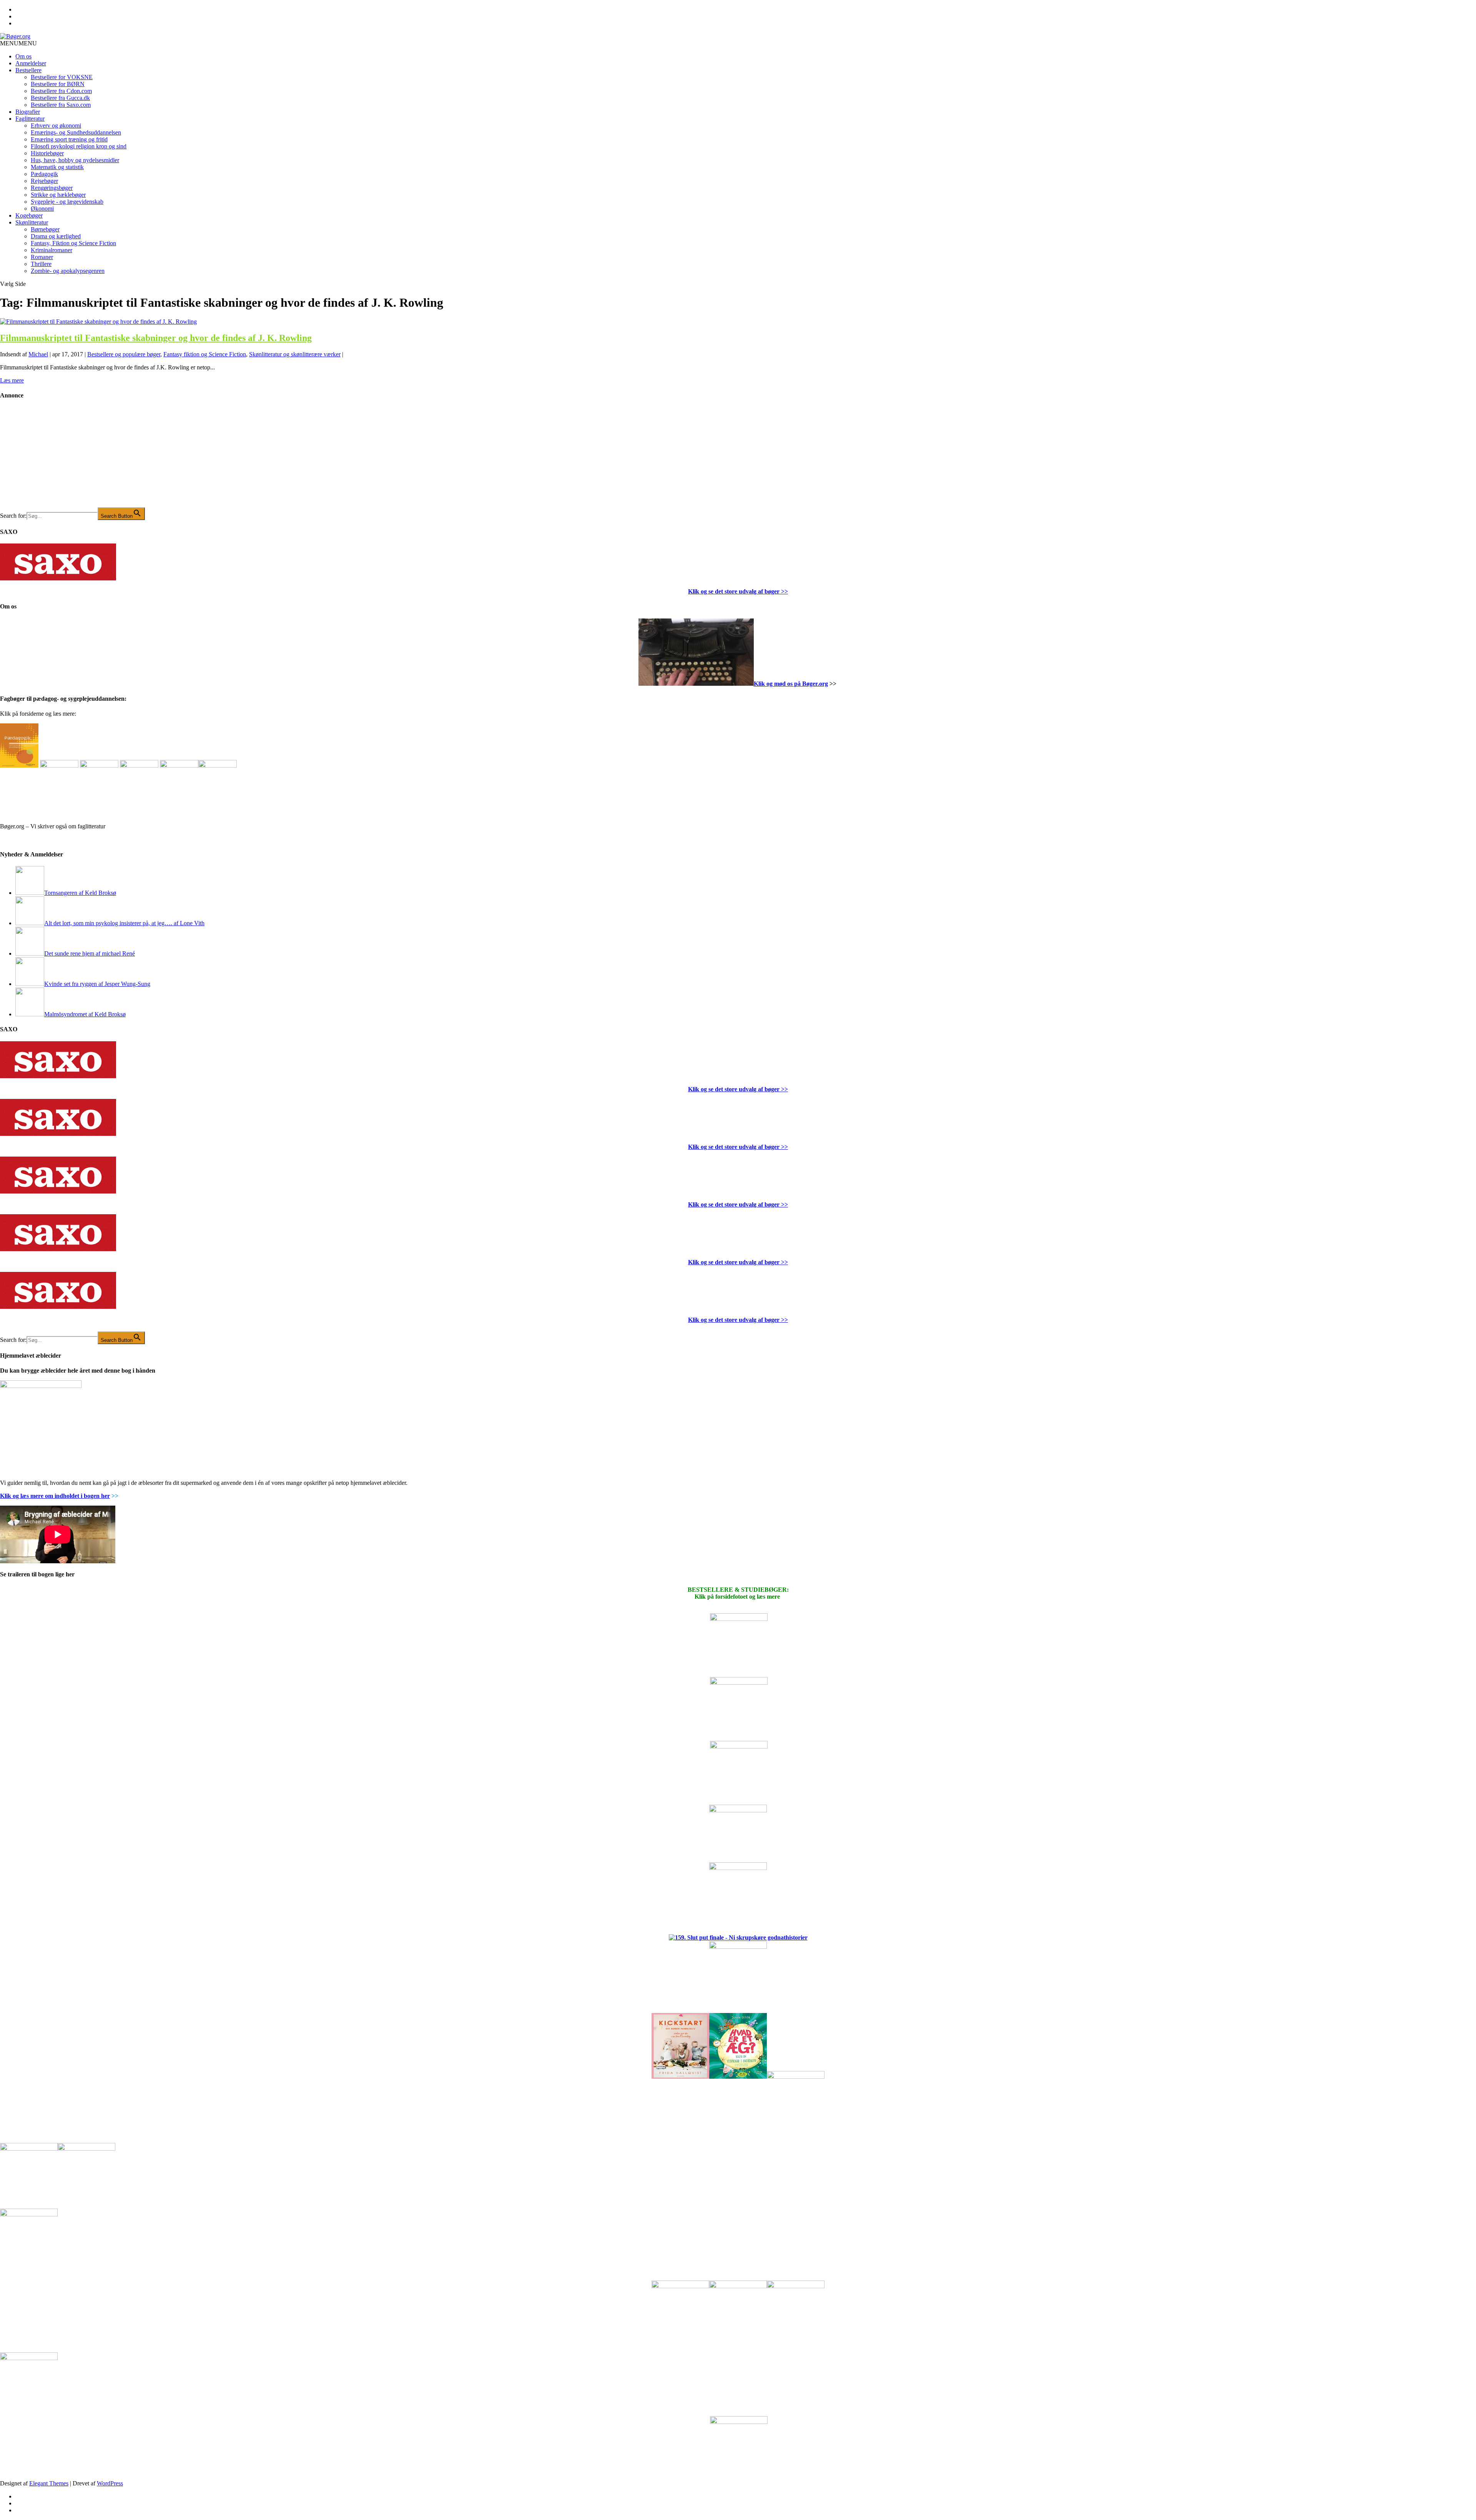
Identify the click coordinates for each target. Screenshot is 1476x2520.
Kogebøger (29, 215)
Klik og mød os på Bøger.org (791, 684)
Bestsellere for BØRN (58, 84)
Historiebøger (47, 153)
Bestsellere (28, 70)
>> (784, 591)
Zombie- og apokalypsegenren (68, 271)
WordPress (110, 2483)
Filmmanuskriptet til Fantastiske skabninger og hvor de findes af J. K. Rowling (156, 338)
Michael (38, 354)
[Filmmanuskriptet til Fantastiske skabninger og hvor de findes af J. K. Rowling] (98, 322)
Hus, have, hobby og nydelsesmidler (75, 160)
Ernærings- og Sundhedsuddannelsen (76, 132)
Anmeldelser (31, 63)
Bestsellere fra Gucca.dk (60, 98)
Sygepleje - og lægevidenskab (67, 202)
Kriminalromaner (52, 250)
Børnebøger (45, 229)
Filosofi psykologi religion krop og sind (79, 146)
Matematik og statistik (57, 167)
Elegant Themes (49, 2483)
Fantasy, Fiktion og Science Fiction (73, 243)
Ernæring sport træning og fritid (69, 139)
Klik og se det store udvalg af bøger (734, 591)
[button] (18, 43)
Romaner (42, 257)
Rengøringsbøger (52, 188)
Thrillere (41, 264)
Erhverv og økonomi (56, 126)
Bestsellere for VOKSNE (62, 77)
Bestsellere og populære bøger (124, 354)
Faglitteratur (30, 119)
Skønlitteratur (32, 222)
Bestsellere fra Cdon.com (61, 91)
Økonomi (42, 209)
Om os (23, 56)
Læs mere (12, 380)
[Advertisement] (58, 459)
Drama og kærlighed (56, 236)
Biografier (28, 112)
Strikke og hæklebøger (58, 195)
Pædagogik (44, 174)
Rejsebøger (44, 181)
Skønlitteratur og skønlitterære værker (295, 354)
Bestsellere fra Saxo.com (61, 105)
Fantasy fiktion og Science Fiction (205, 354)
